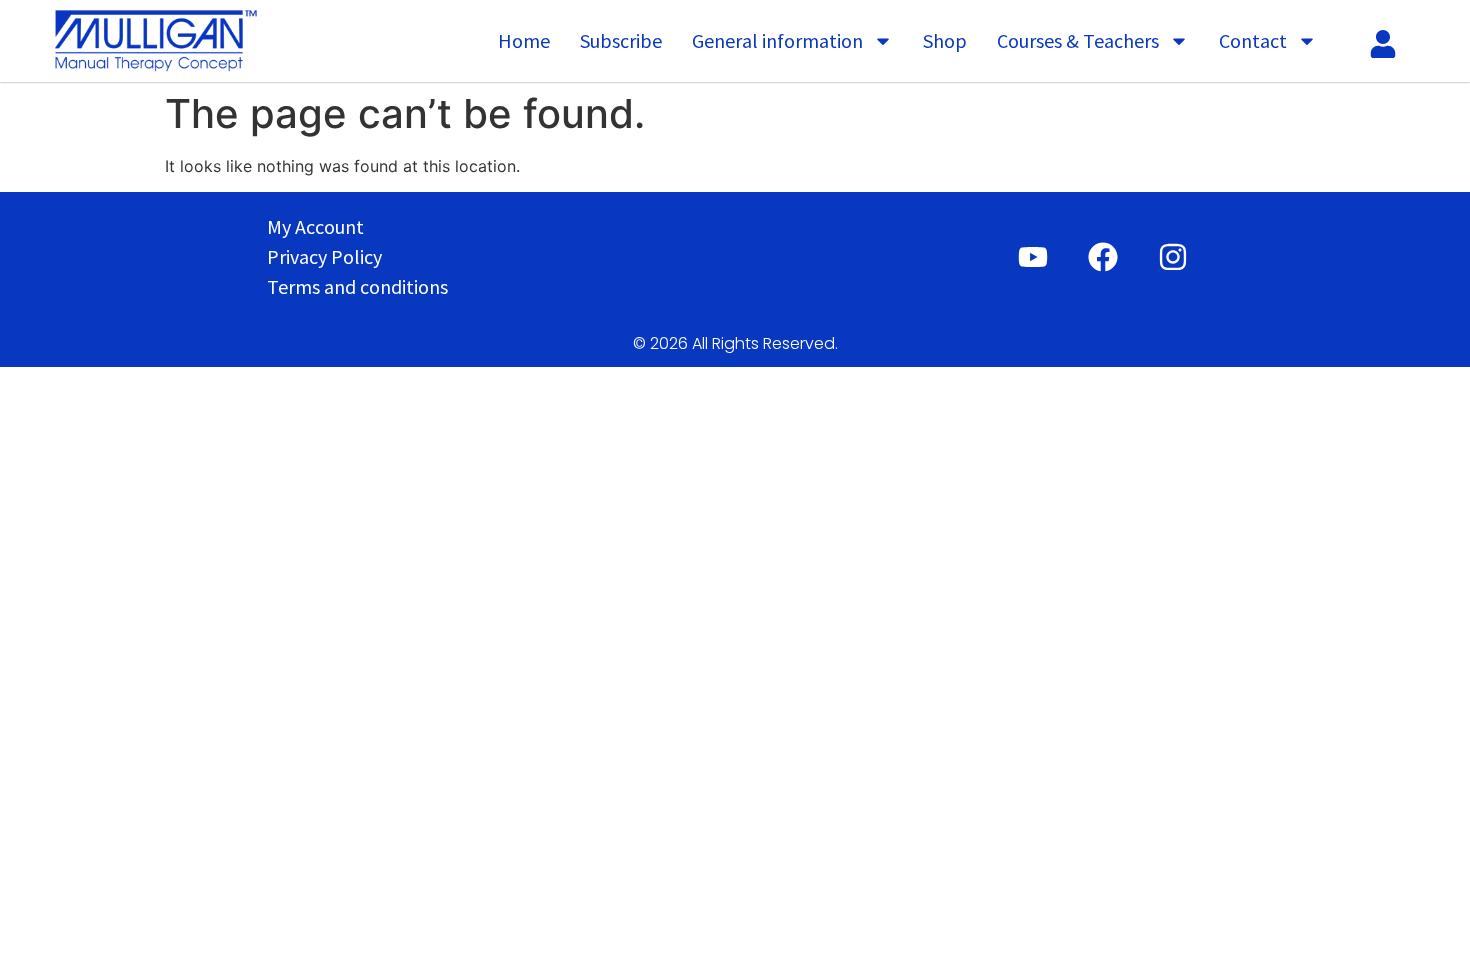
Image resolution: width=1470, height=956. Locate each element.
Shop (945, 40)
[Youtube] (1033, 257)
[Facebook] (1103, 257)
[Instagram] (1173, 257)
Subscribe (621, 40)
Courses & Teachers (1078, 40)
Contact (1253, 40)
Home (524, 40)
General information (777, 40)
